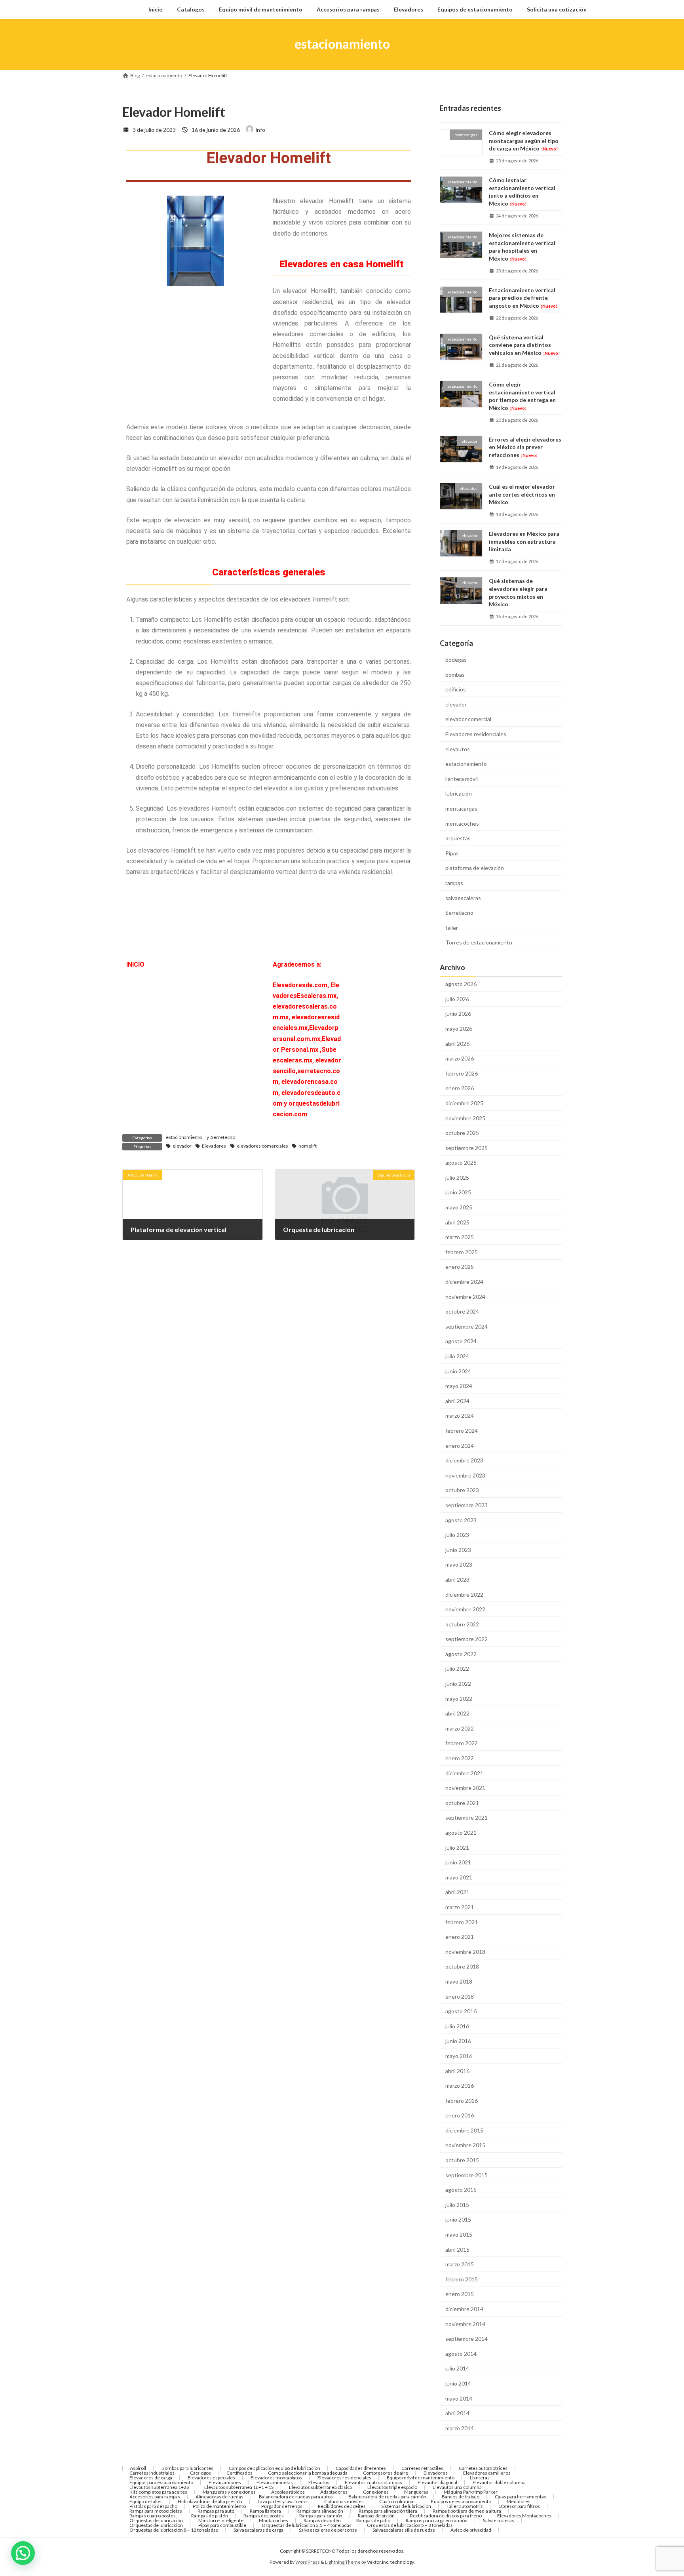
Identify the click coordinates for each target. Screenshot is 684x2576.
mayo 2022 (459, 1698)
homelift (308, 1146)
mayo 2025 (459, 1207)
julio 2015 (457, 2204)
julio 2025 (457, 1177)
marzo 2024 (460, 1416)
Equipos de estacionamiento (461, 2501)
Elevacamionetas (275, 2482)
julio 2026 (457, 999)
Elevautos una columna (457, 2487)
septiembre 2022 (466, 1639)
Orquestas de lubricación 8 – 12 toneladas (174, 2530)
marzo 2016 (460, 2086)
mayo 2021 (459, 1877)
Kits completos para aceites (158, 2492)
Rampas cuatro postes (153, 2516)
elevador (182, 1146)
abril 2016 (457, 2071)
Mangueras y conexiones (229, 2492)
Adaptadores (334, 2492)
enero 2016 (460, 2115)
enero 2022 (460, 1758)
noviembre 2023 (465, 1475)
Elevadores (214, 1146)
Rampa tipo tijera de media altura (467, 2511)
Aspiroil (138, 2468)
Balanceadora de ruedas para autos (296, 2497)
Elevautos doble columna (499, 2482)
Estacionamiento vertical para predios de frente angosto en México (523, 297)
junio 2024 (458, 1371)
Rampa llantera (265, 2511)
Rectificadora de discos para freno (446, 2516)
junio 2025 (458, 1192)
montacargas (461, 808)
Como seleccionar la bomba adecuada (308, 2473)
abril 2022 (457, 1713)
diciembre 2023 (464, 1460)
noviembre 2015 (465, 2145)
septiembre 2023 (466, 1505)
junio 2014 (458, 2383)
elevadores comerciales (262, 1146)
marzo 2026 (460, 1058)
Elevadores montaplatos (276, 2478)
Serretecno (223, 1137)
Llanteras (480, 2478)
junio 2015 (458, 2219)
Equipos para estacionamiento (161, 2482)
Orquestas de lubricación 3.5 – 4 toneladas (307, 2525)
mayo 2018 (459, 1981)
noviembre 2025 (465, 1118)
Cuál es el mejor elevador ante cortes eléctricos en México (522, 494)
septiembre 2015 (466, 2175)
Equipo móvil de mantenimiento (421, 2478)
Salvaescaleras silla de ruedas (404, 2530)
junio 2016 (458, 2041)
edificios (456, 689)
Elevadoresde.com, (302, 985)
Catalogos (200, 2473)
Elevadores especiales (211, 2478)
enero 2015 (460, 2294)
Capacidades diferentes (361, 2468)
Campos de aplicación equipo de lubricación (275, 2468)
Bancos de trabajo (461, 2497)
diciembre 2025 (464, 1103)
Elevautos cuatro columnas (373, 2482)
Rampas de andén (322, 2520)
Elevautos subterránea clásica (320, 2487)
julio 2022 (457, 1669)
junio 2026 (458, 1014)
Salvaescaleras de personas (328, 2530)
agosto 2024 (461, 1341)
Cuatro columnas (397, 2501)
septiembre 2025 (466, 1147)
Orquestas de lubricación (156, 2520)
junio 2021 (458, 1862)
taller (452, 927)
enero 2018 (460, 1996)
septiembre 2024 (466, 1326)
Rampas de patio (373, 2520)
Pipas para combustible (222, 2525)
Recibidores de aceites (342, 2506)
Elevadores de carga (151, 2478)
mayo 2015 (459, 2234)
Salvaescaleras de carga (258, 2530)
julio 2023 (457, 1535)
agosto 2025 (461, 1162)
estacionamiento (184, 1137)
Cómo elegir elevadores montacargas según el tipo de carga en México (524, 141)
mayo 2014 (459, 2398)
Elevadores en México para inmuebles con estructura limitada (524, 541)
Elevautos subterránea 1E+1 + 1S (239, 2487)
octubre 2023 (462, 1490)
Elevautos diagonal (437, 2482)
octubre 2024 (462, 1311)
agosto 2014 (461, 2353)
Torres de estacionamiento (479, 942)
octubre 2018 (462, 1966)
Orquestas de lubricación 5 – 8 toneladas (410, 2525)
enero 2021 (460, 1937)
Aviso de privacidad (471, 2530)
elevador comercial (468, 719)
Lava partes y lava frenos (283, 2501)
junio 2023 (458, 1549)
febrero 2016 (462, 2100)
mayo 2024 (459, 1386)
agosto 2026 (461, 984)
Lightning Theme (343, 2562)
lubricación (459, 793)
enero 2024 (460, 1445)
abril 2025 (457, 1222)
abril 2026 (457, 1043)
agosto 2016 (461, 2011)
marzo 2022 (460, 1728)
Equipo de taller (146, 2501)
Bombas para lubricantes (187, 2468)
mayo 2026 (459, 1029)
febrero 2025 (462, 1252)
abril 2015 (457, 2249)
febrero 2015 (462, 2279)
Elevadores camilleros (487, 2473)
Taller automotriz (465, 2506)
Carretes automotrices (483, 2468)
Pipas (452, 853)
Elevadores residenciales (476, 734)
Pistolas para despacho (153, 2506)
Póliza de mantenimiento (219, 2506)
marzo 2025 (460, 1237)
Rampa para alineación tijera (388, 2511)
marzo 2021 (460, 1907)
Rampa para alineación (320, 2511)
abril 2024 (457, 1400)
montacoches (462, 823)
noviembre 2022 (465, 1609)
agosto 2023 (461, 1520)
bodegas (456, 660)
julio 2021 (457, 1847)
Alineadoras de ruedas (219, 2497)
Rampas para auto (216, 2511)
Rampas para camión (321, 2516)
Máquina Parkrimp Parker (471, 2492)
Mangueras (416, 2492)
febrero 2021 (462, 1922)
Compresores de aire (386, 2473)
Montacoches (274, 2520)
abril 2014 (457, 2413)
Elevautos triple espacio (392, 2487)
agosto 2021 (461, 1833)
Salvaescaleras (499, 2520)
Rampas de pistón (210, 2516)
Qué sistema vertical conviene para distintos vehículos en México (524, 345)
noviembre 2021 (465, 1788)
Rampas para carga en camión (437, 2520)
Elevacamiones (225, 2482)
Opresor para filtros (519, 2506)
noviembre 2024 (465, 1296)
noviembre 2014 (465, 2324)
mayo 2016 (459, 2056)
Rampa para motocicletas (156, 2511)
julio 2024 (457, 1356)
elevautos (458, 749)
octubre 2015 (462, 2160)
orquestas (458, 838)
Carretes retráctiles (422, 2468)
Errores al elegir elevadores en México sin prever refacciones (525, 447)
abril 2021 (457, 1892)
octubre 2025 (462, 1133)
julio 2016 (457, 2026)
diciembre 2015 (464, 2130)
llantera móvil (462, 778)
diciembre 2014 (464, 2309)
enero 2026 (460, 1088)
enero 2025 (460, 1267)
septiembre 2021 (466, 1817)
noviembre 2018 (465, 1951)
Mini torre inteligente (221, 2520)
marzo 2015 (460, 2264)
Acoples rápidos (288, 2492)
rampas (454, 883)
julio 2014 (457, 2368)
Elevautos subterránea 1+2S (159, 2487)
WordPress (308, 2562)
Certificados (239, 2473)
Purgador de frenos (282, 2506)
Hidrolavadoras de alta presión (210, 2501)
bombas (455, 674)
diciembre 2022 (464, 1594)
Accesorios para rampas (155, 2497)
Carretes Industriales (152, 2473)
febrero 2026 (462, 1073)
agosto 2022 (461, 1654)
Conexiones (376, 2492)
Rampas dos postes (264, 2516)
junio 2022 (458, 1684)
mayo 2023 (459, 1564)
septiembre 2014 (466, 2339)
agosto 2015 (461, 2190)
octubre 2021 (462, 1802)
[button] (23, 2553)
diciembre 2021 (464, 1773)
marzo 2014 (460, 2428)
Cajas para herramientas (521, 2497)
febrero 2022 (462, 1743)
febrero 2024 (462, 1431)
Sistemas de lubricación (406, 2506)
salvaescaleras (463, 898)
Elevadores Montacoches (524, 2516)
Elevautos (319, 2482)
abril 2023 (457, 1579)
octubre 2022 (462, 1624)
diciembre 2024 (464, 1282)
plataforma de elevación (475, 868)
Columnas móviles (344, 2501)
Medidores (519, 2501)
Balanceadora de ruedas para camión (387, 2497)
